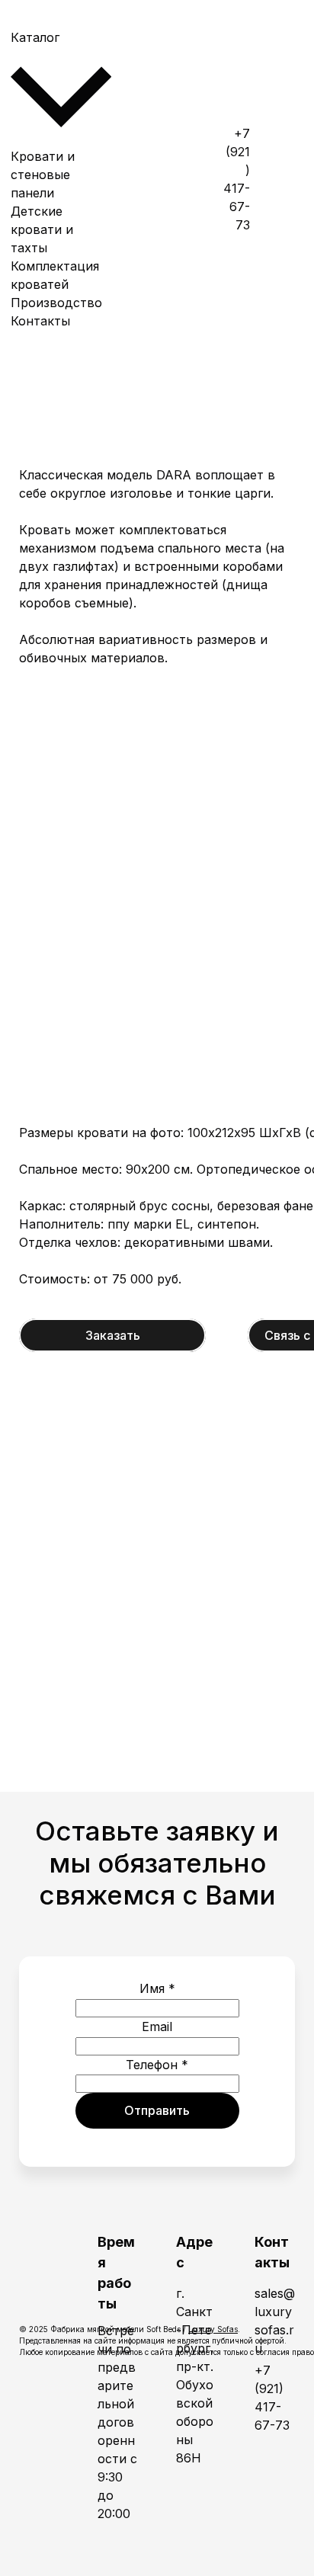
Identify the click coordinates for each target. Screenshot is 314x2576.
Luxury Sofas (213, 2329)
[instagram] (283, 293)
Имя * (157, 1988)
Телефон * (157, 2065)
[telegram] (283, 179)
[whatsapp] (283, 65)
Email (157, 2027)
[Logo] (153, 179)
